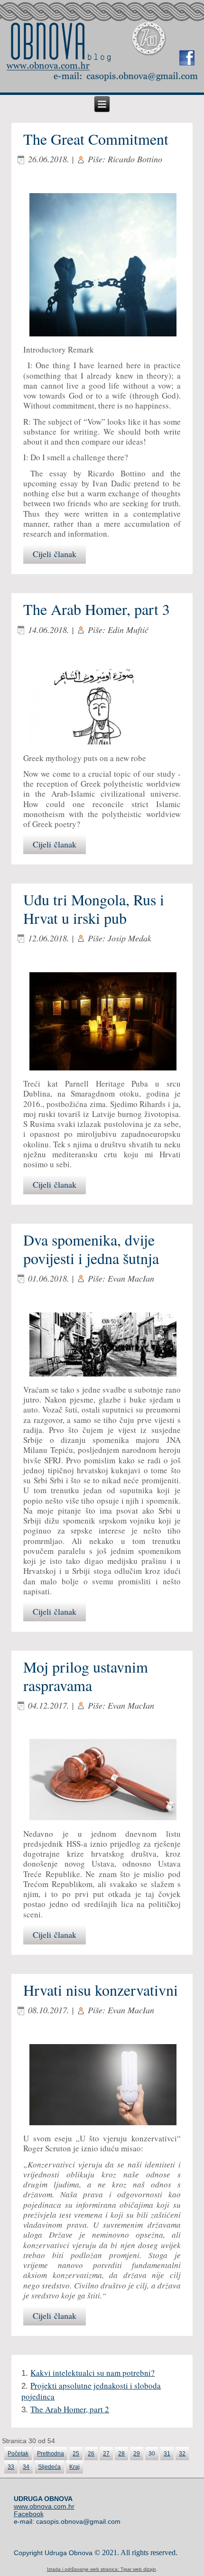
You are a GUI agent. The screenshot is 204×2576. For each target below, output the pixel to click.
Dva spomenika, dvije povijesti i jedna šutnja (91, 1249)
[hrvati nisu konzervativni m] (102, 2086)
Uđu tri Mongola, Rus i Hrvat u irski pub (94, 908)
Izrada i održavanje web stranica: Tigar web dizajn (102, 2569)
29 (137, 2454)
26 (91, 2454)
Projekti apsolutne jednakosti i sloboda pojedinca (91, 2391)
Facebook (29, 2514)
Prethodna (51, 2454)
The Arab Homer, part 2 (70, 2409)
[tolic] (102, 1345)
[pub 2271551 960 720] (102, 1022)
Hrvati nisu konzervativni (101, 1990)
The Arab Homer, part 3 (97, 609)
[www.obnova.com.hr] (149, 39)
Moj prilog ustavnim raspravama (86, 1676)
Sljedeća (49, 2467)
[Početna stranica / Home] (61, 42)
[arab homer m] (102, 705)
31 (167, 2454)
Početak (18, 2454)
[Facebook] (187, 58)
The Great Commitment (96, 139)
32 (182, 2454)
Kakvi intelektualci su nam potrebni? (93, 2373)
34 (26, 2467)
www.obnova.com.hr (44, 2506)
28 (121, 2454)
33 (11, 2467)
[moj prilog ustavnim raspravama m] (102, 1781)
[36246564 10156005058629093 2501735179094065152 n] (102, 266)
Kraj (74, 2467)
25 (76, 2454)
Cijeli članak (55, 554)
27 (106, 2454)
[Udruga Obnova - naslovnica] (48, 65)
